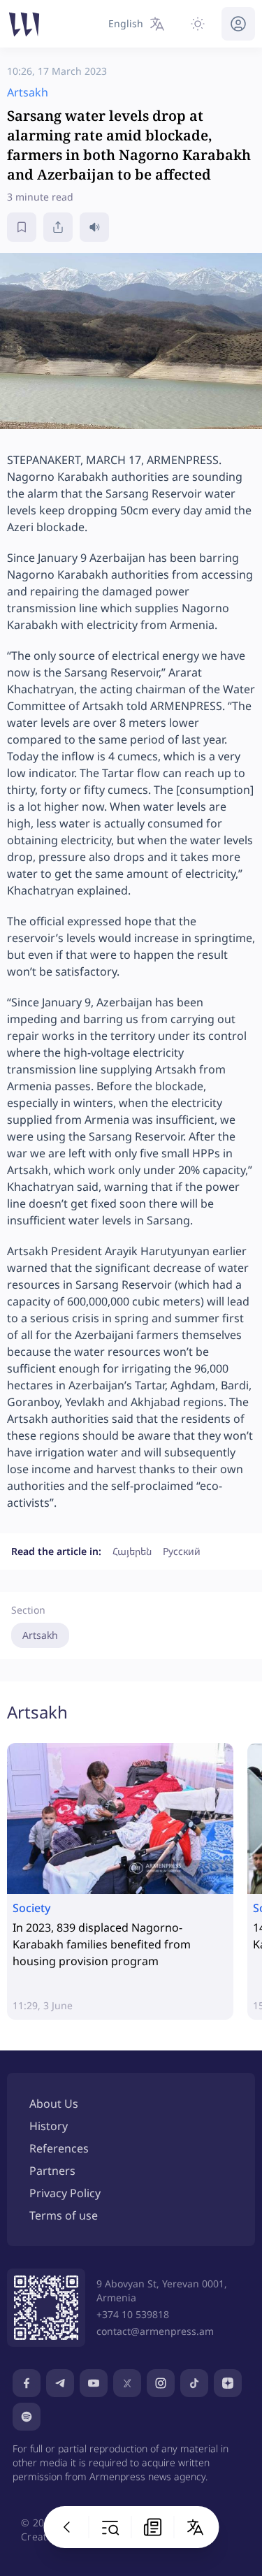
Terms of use (64, 2215)
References (59, 2148)
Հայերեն (132, 1551)
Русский (182, 1551)
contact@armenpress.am (155, 2331)
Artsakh (40, 1635)
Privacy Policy (65, 2193)
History (49, 2126)
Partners (52, 2171)
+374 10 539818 (133, 2314)
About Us (54, 2104)
